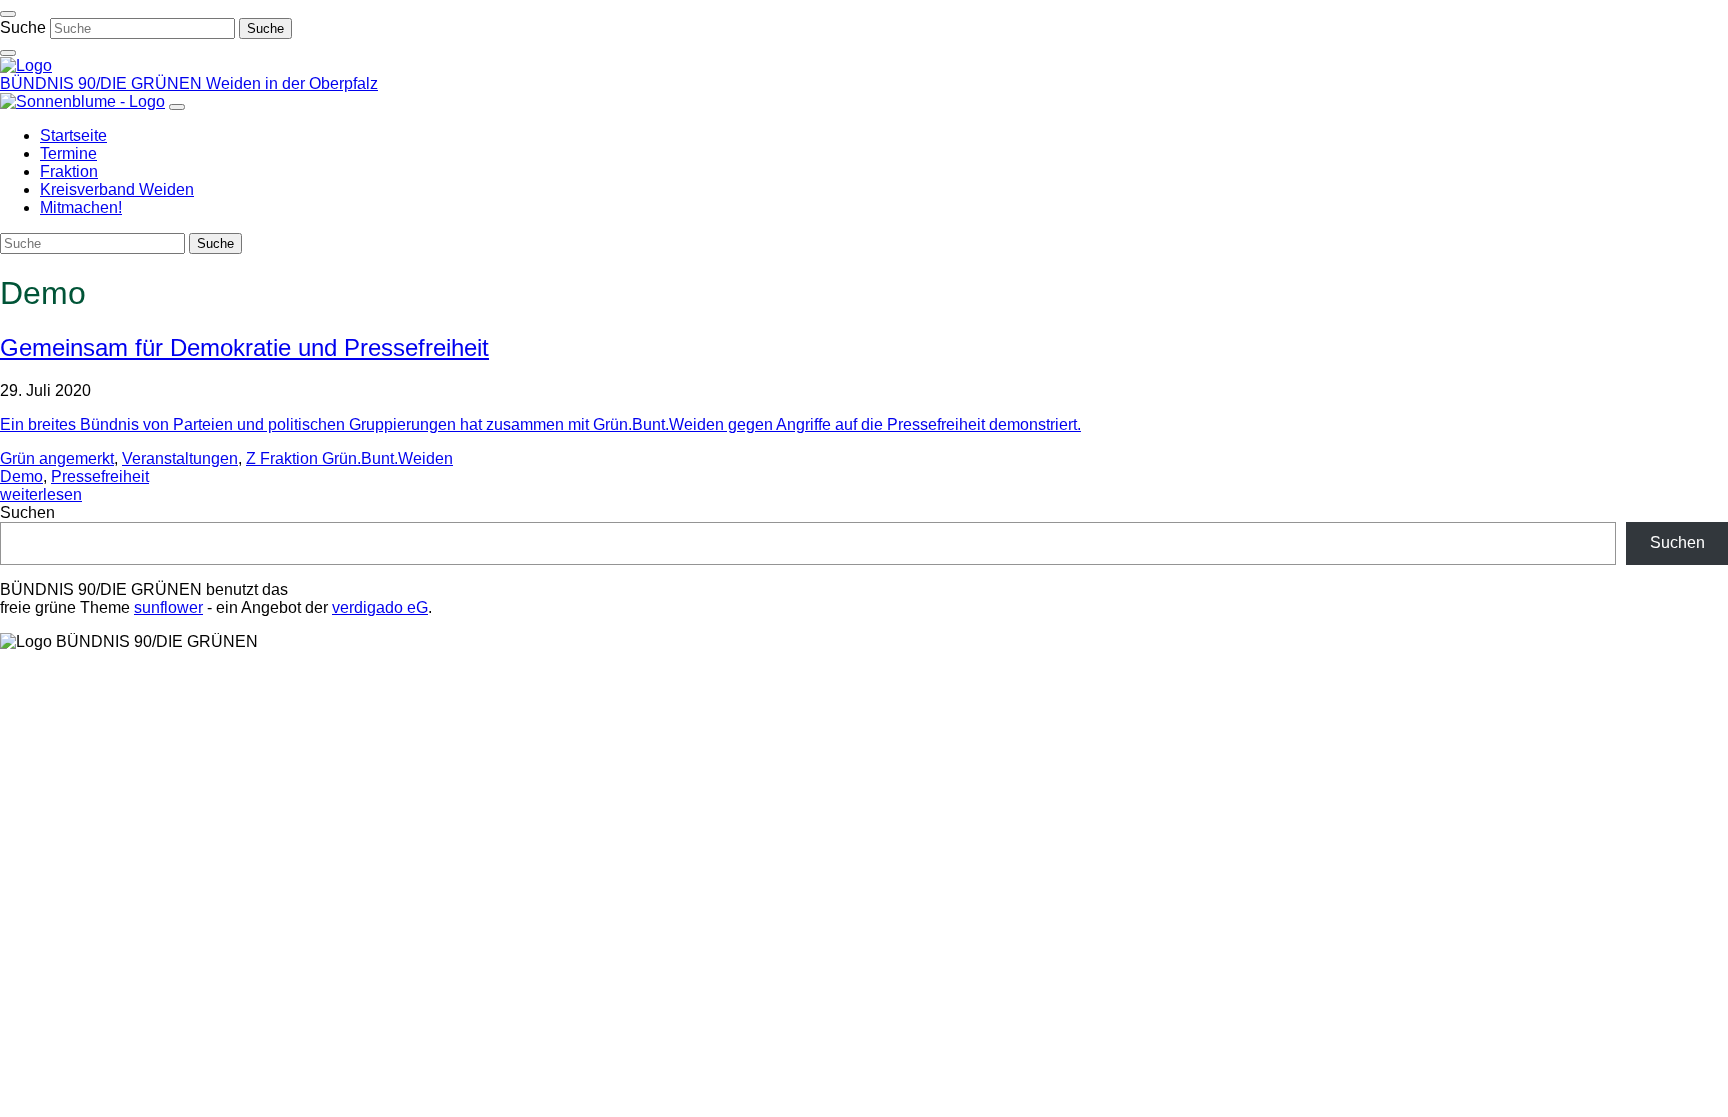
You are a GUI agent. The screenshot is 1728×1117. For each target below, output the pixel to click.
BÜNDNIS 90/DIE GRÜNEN (103, 83)
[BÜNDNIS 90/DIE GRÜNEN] (26, 65)
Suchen (27, 512)
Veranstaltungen (180, 458)
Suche (23, 27)
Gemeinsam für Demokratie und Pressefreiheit (244, 347)
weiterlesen (41, 494)
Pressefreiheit (100, 476)
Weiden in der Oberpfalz (292, 83)
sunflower (168, 607)
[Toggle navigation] (8, 14)
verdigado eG (380, 607)
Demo (21, 476)
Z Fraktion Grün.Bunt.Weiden (349, 458)
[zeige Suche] (8, 53)
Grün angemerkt (57, 458)
